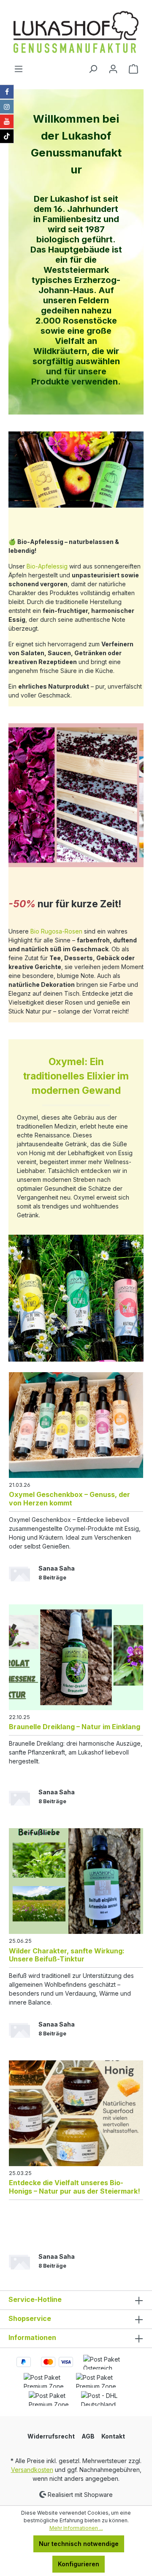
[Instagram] (7, 107)
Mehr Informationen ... (76, 2528)
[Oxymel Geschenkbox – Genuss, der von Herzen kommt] (76, 1425)
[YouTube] (7, 121)
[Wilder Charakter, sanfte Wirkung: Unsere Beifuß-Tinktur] (76, 1881)
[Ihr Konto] (113, 69)
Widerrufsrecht (51, 2436)
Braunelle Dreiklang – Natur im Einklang (75, 1727)
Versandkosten (32, 2470)
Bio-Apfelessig (47, 566)
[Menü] (19, 69)
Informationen (32, 2337)
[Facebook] (7, 92)
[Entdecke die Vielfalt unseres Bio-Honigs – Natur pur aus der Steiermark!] (76, 2113)
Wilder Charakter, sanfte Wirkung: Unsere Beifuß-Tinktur (67, 1955)
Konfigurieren (79, 2564)
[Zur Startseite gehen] (76, 32)
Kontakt (113, 2436)
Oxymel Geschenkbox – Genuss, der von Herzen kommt (69, 1498)
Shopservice (30, 2318)
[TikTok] (7, 136)
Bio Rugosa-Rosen (56, 931)
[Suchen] (93, 69)
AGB (88, 2436)
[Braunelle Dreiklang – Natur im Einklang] (76, 1657)
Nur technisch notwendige (79, 2544)
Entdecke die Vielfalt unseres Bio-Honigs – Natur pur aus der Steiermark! (75, 2187)
